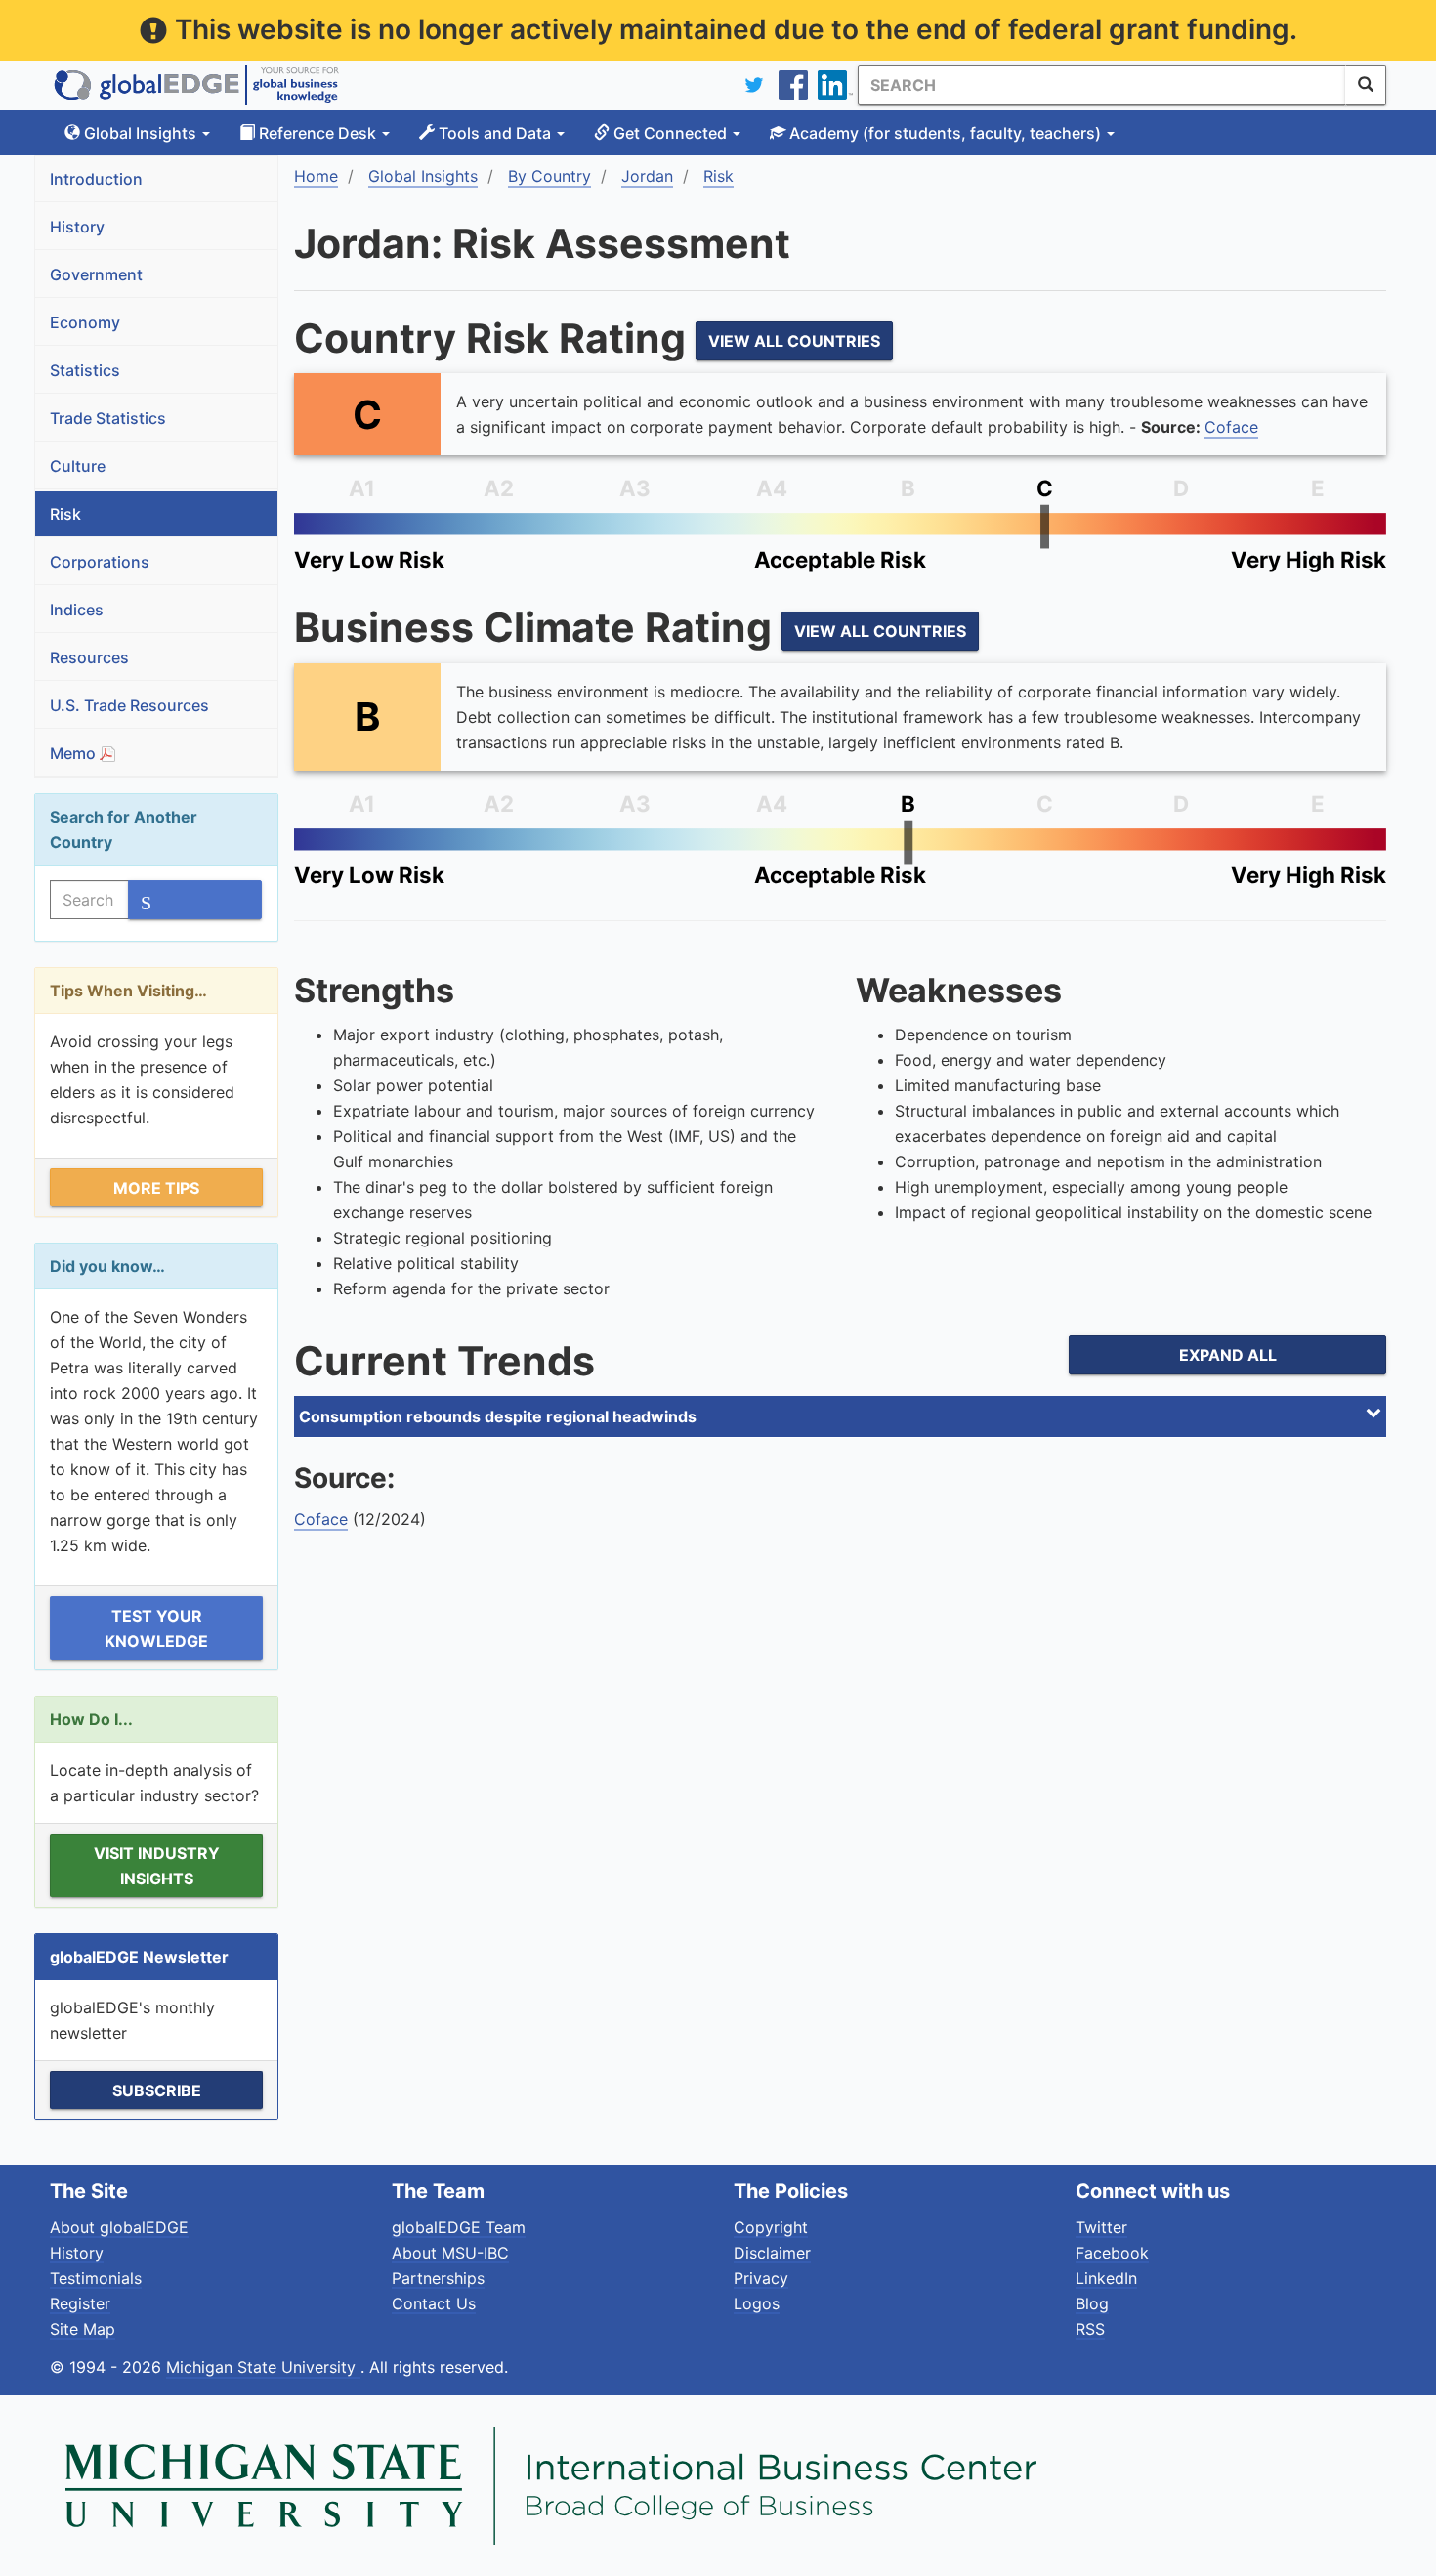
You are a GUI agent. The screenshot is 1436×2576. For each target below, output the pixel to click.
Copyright (771, 2227)
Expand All (1228, 1355)
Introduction (96, 179)
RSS (1090, 2329)
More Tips (156, 1188)
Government (96, 274)
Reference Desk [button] (317, 133)
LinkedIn (1106, 2278)
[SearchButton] (1366, 85)
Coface (1231, 427)
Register (80, 2303)
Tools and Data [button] (495, 133)
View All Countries (794, 341)
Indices (77, 610)
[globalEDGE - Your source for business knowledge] (196, 85)
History (77, 227)
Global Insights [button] (140, 133)
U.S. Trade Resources (129, 705)
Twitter (1101, 2227)
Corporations (100, 562)
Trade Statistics (108, 418)
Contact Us (434, 2303)
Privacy (761, 2278)
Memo (75, 753)
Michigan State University (263, 2367)
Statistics (85, 370)
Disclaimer (772, 2253)
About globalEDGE (119, 2227)
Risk (65, 514)
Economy (85, 322)
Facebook (1112, 2253)
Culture (78, 466)
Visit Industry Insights (157, 1866)
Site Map (83, 2329)
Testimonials (96, 2278)
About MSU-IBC (450, 2253)
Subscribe (157, 2090)
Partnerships (438, 2278)
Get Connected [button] (670, 133)
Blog (1092, 2303)
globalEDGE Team (459, 2227)
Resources (89, 657)
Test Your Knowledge (156, 1628)
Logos (757, 2303)
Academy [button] (943, 133)
